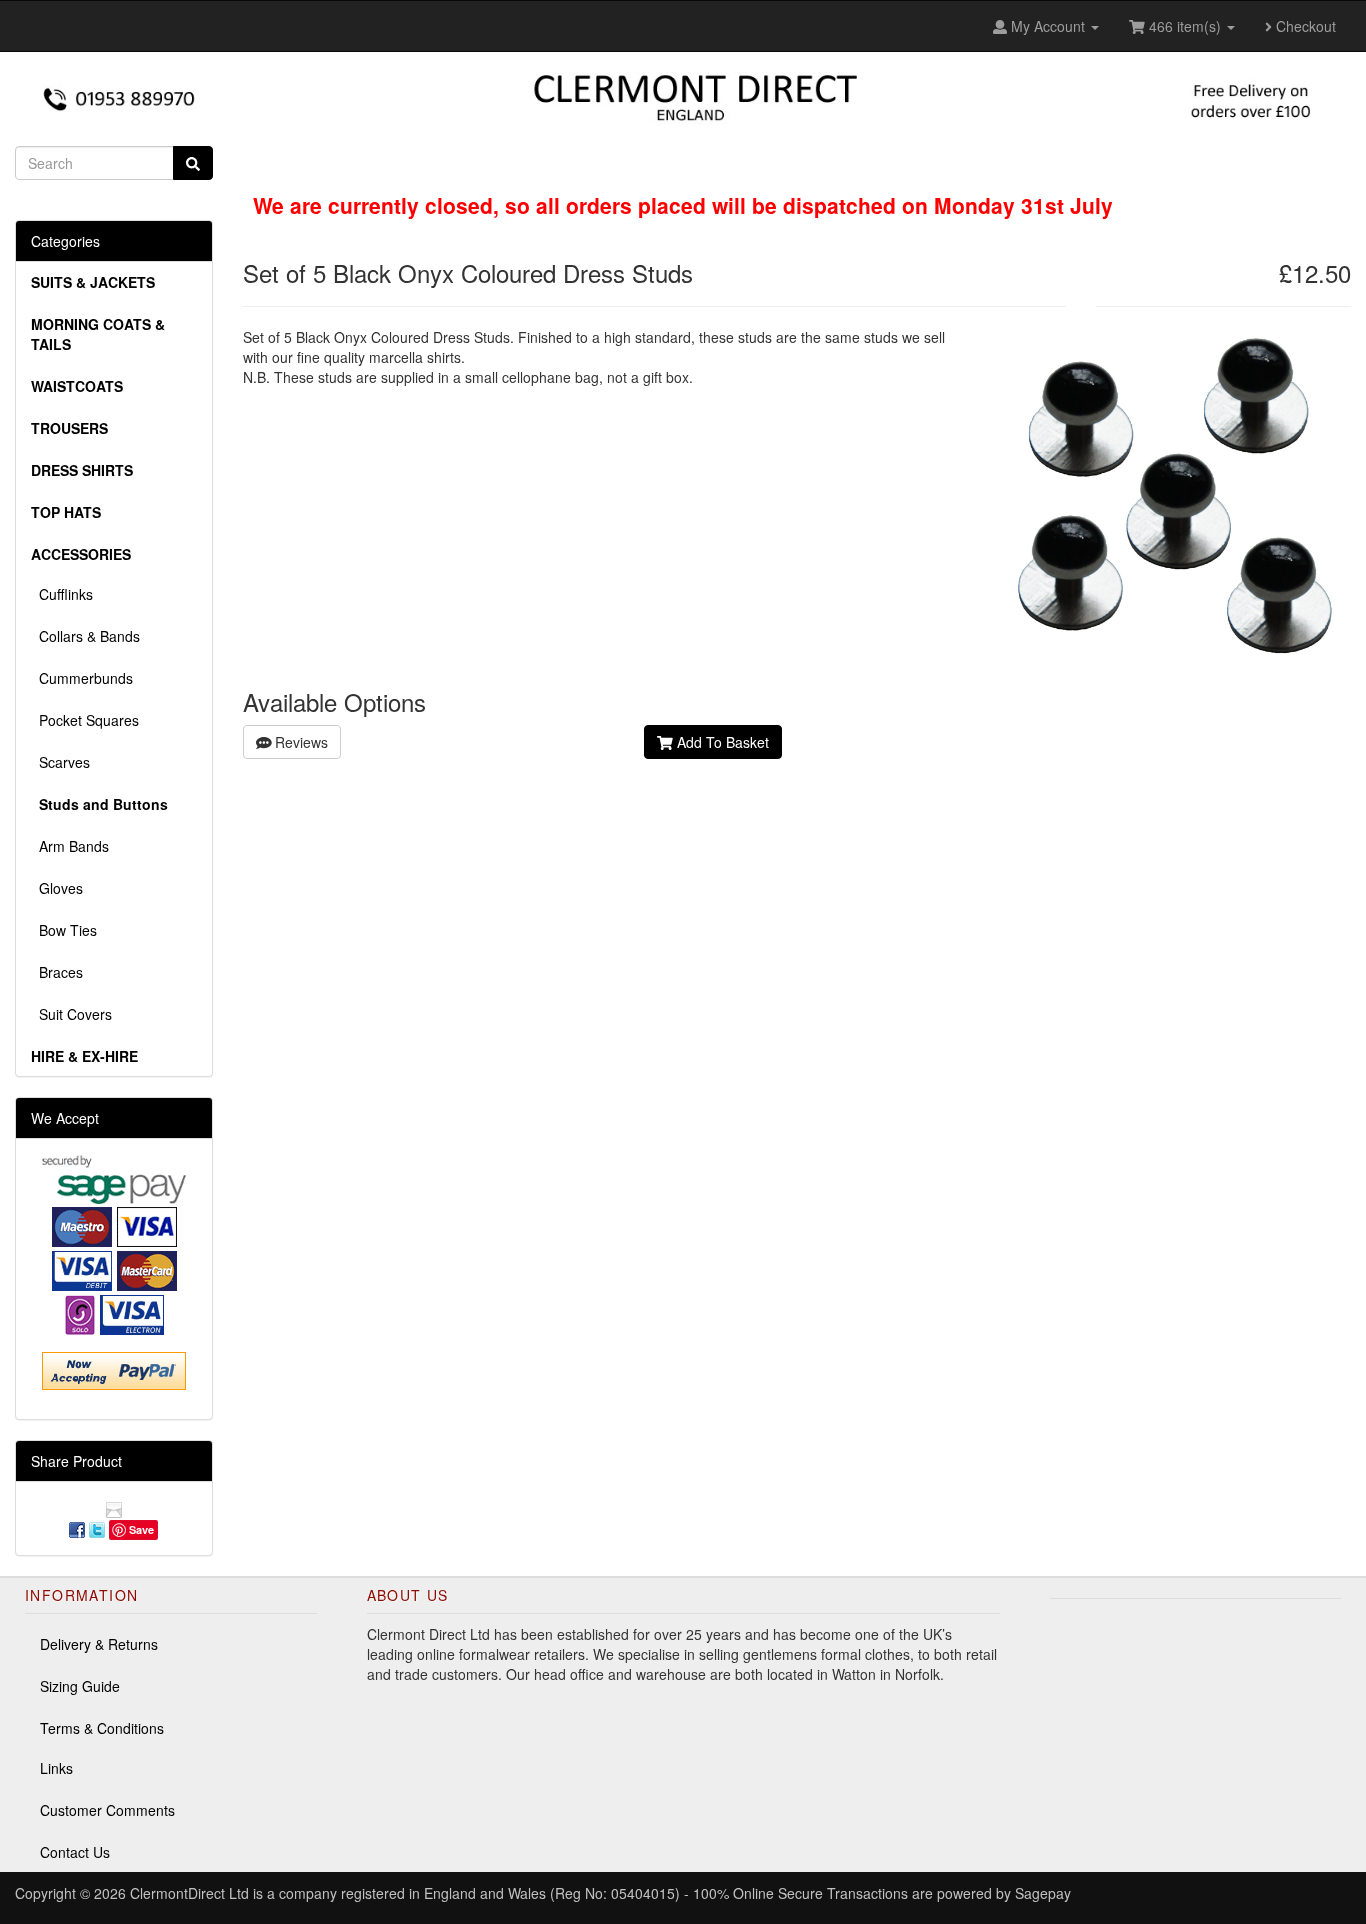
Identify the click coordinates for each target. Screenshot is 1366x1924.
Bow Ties (64, 930)
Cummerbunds (82, 678)
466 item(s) (1185, 26)
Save (141, 1529)
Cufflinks (62, 594)
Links (56, 1768)
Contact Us (75, 1852)
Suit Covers (71, 1014)
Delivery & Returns (99, 1644)
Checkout (1304, 26)
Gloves (57, 888)
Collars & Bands (85, 636)
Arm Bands (70, 846)
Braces (57, 972)
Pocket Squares (85, 720)
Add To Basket (721, 742)
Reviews (299, 742)
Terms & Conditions (102, 1728)
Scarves (60, 762)
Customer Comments (107, 1810)
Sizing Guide (80, 1686)
